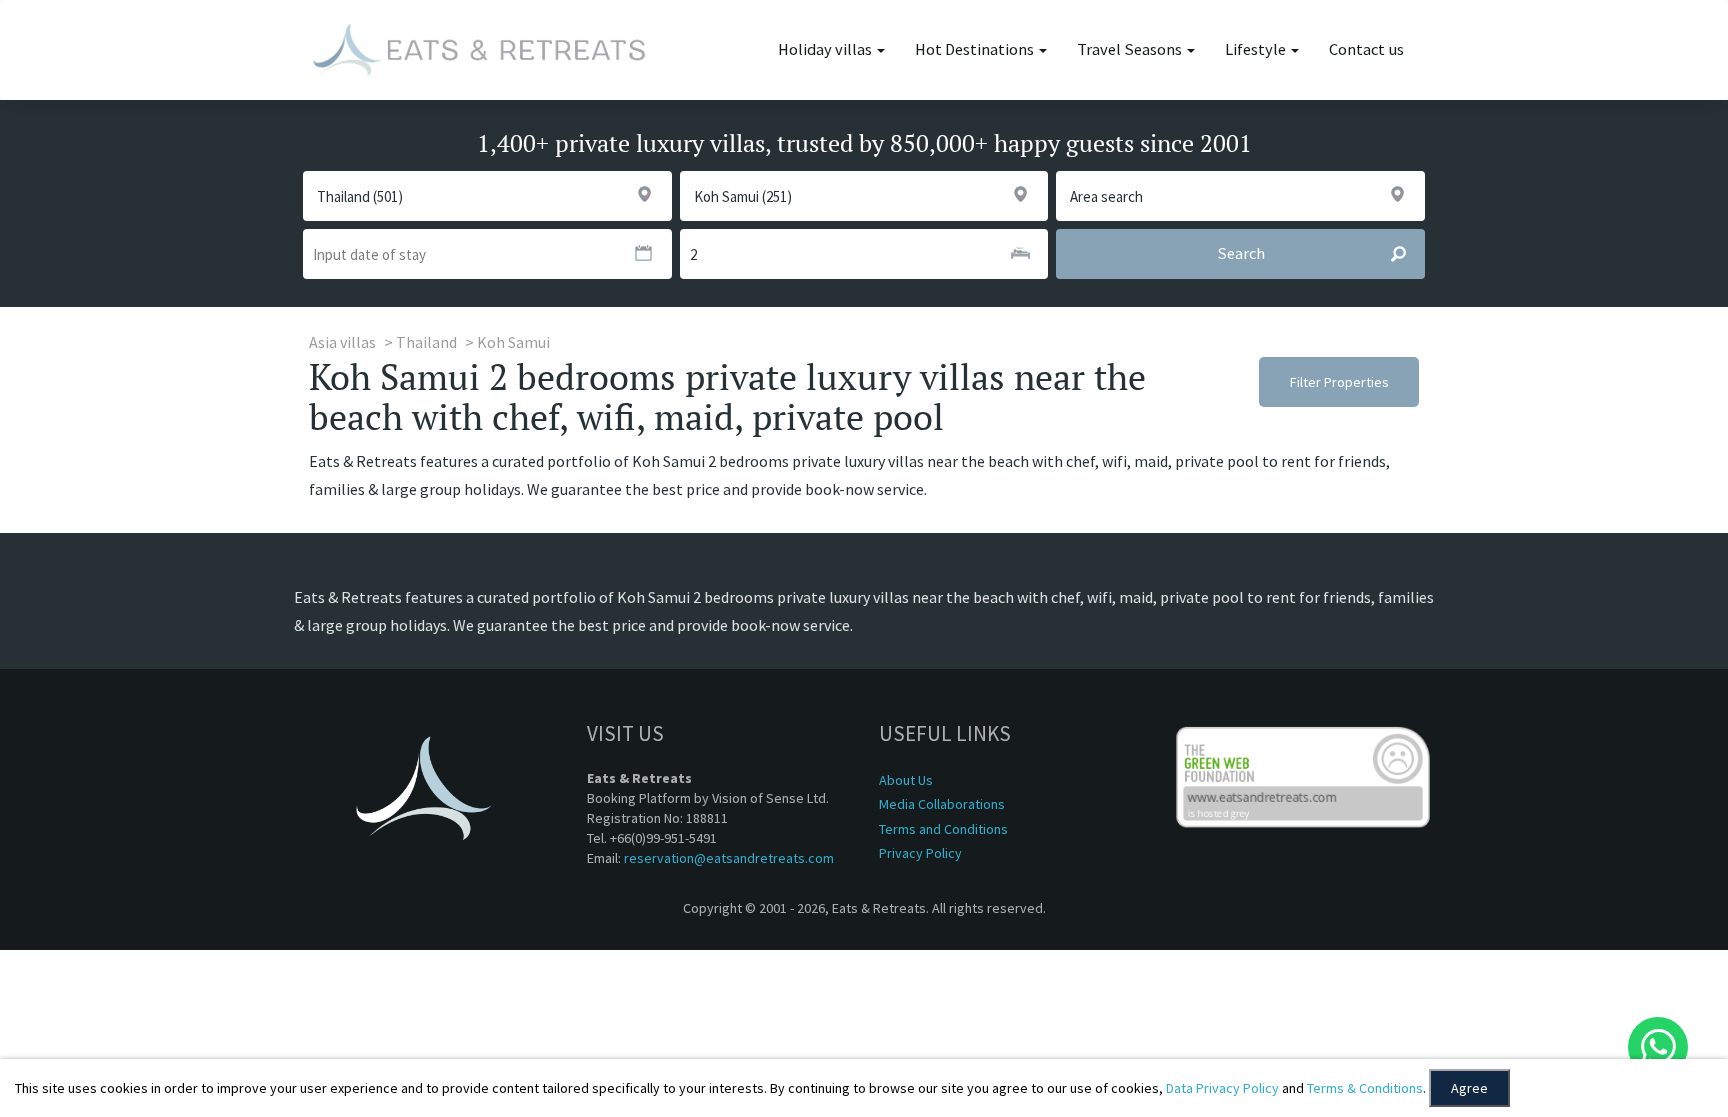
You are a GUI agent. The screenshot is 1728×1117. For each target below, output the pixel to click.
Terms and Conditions (943, 829)
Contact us (1366, 49)
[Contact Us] (1658, 1047)
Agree (1469, 1088)
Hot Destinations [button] (976, 49)
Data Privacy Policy (1222, 1088)
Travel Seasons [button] (1131, 49)
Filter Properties (1339, 382)
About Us (906, 780)
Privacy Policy (920, 853)
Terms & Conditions (1365, 1088)
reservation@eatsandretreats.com (729, 858)
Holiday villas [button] (826, 49)
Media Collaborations (942, 804)
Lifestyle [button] (1257, 49)
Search (1241, 253)
